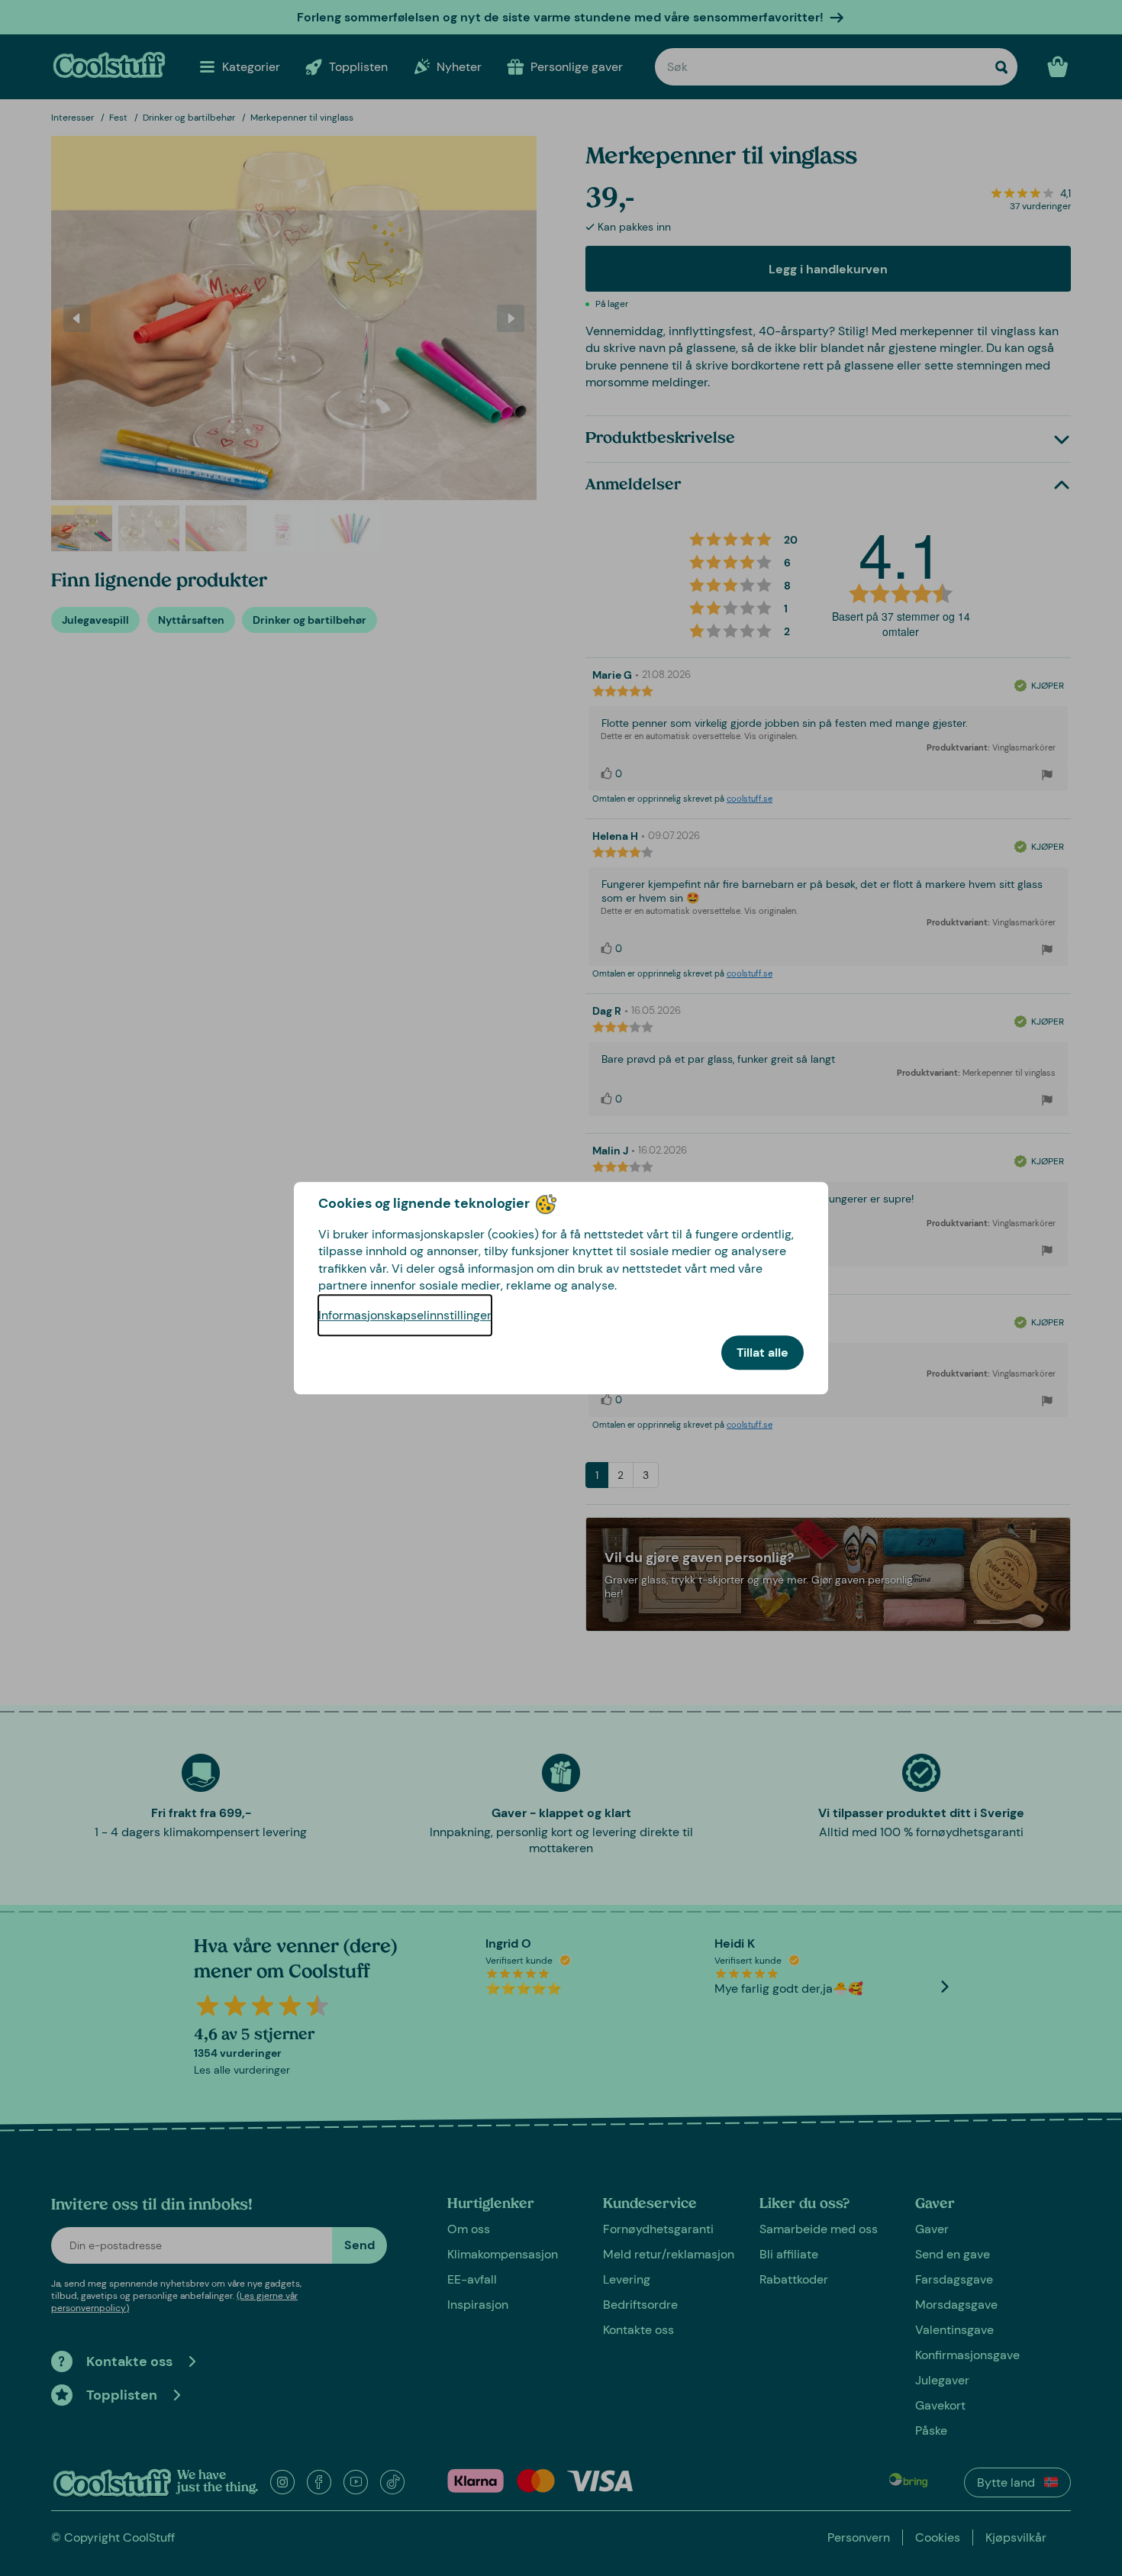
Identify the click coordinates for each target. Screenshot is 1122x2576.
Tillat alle (763, 1353)
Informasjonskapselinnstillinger (405, 1315)
